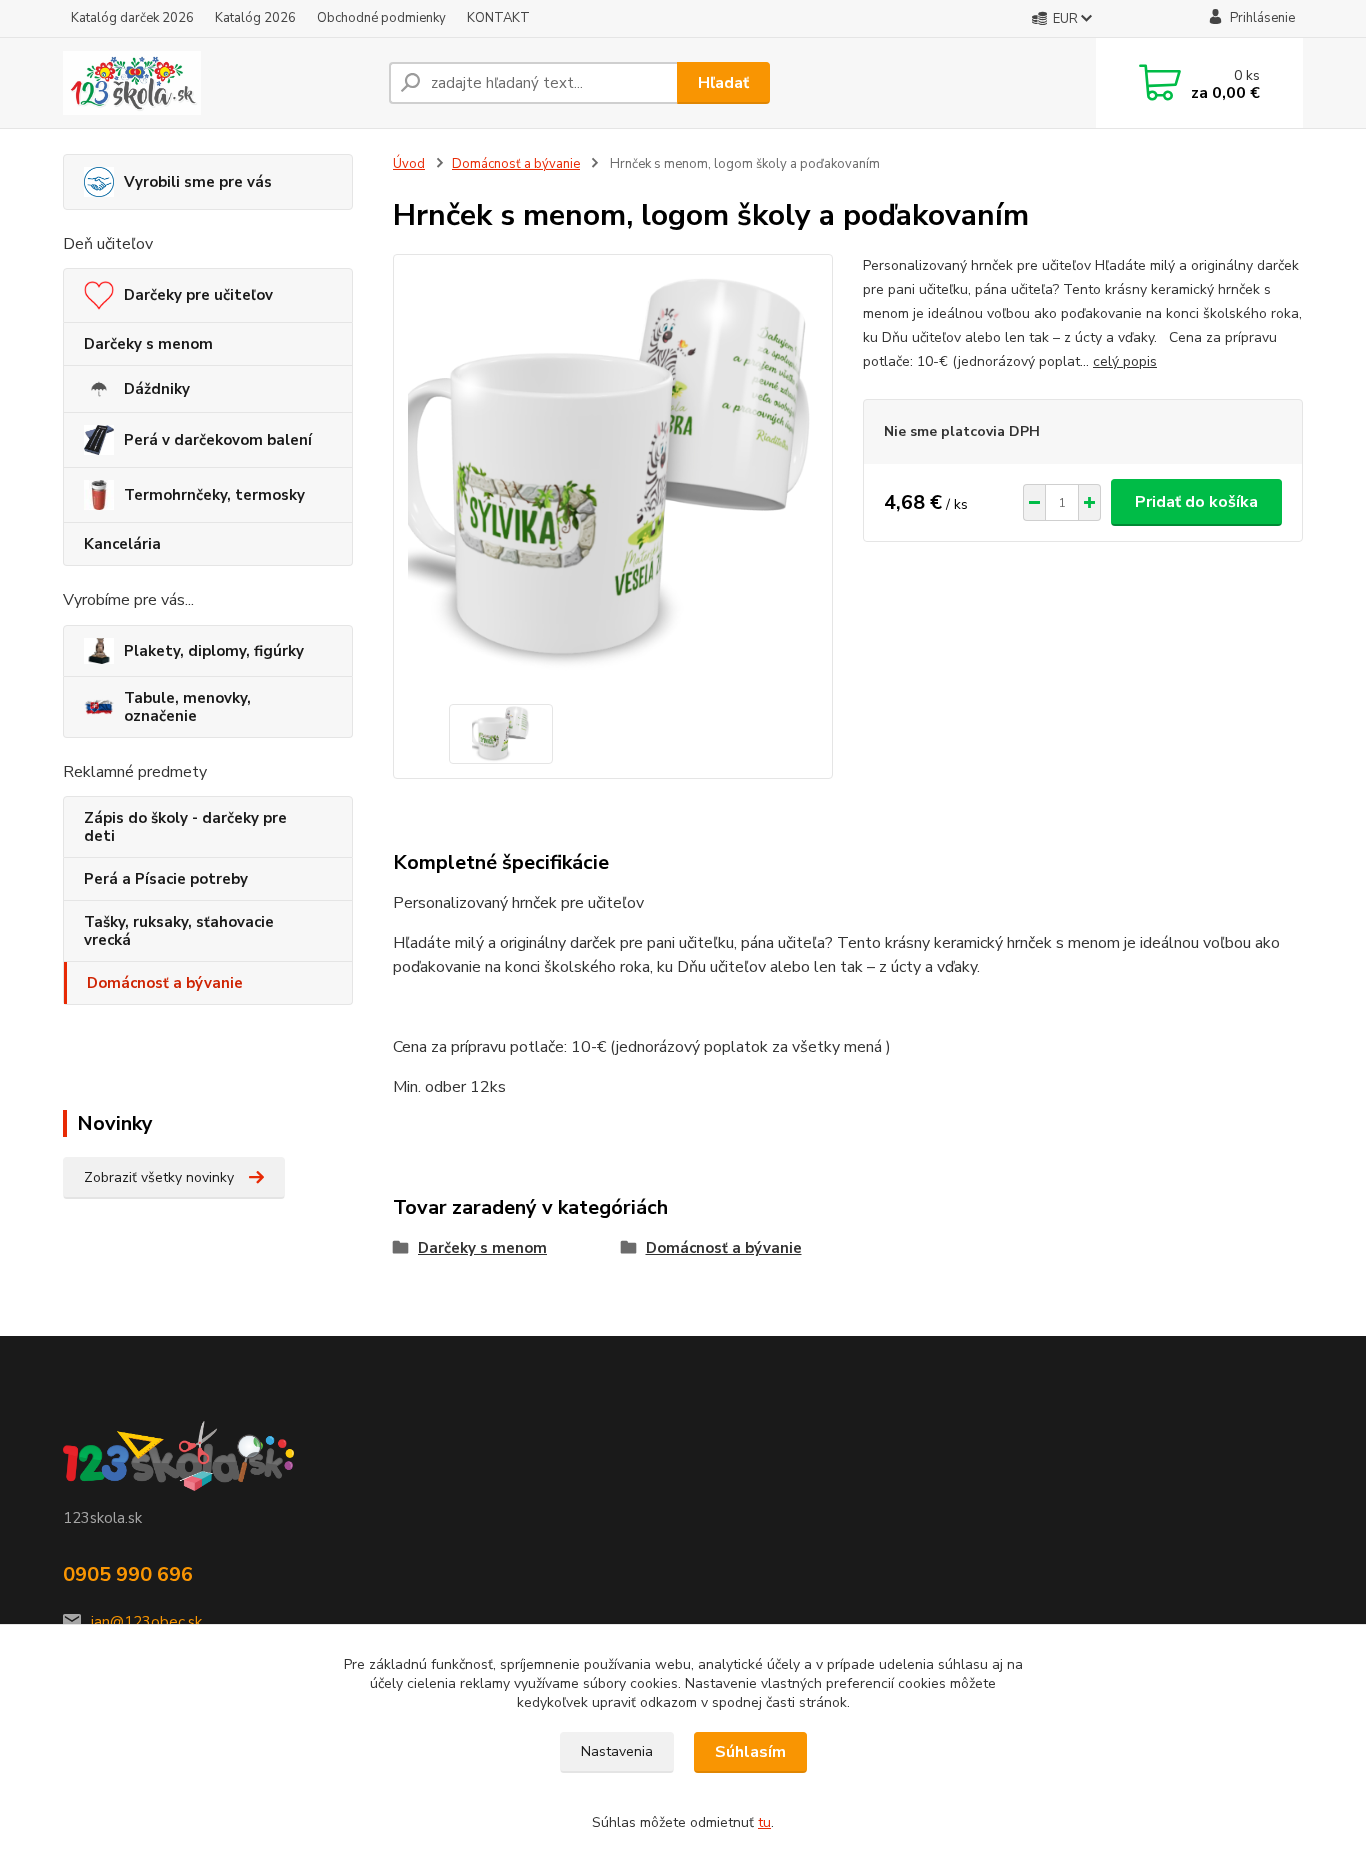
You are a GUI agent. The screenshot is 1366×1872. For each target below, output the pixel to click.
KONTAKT (498, 18)
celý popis (1125, 361)
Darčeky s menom (148, 344)
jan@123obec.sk (146, 1622)
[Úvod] (218, 83)
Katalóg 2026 (255, 18)
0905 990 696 (128, 1574)
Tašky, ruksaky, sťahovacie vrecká (179, 931)
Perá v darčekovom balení (218, 440)
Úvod (409, 164)
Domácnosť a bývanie (165, 983)
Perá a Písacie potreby (166, 879)
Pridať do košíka (1196, 502)
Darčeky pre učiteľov (198, 295)
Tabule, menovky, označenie (187, 707)
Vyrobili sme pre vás (198, 182)
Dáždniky (157, 389)
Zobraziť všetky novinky (159, 1177)
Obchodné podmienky (381, 18)
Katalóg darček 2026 (132, 18)
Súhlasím (750, 1752)
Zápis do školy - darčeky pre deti (185, 827)
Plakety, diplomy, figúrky (214, 651)
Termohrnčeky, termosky (214, 495)
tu (764, 1822)
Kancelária (122, 544)
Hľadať (723, 83)
